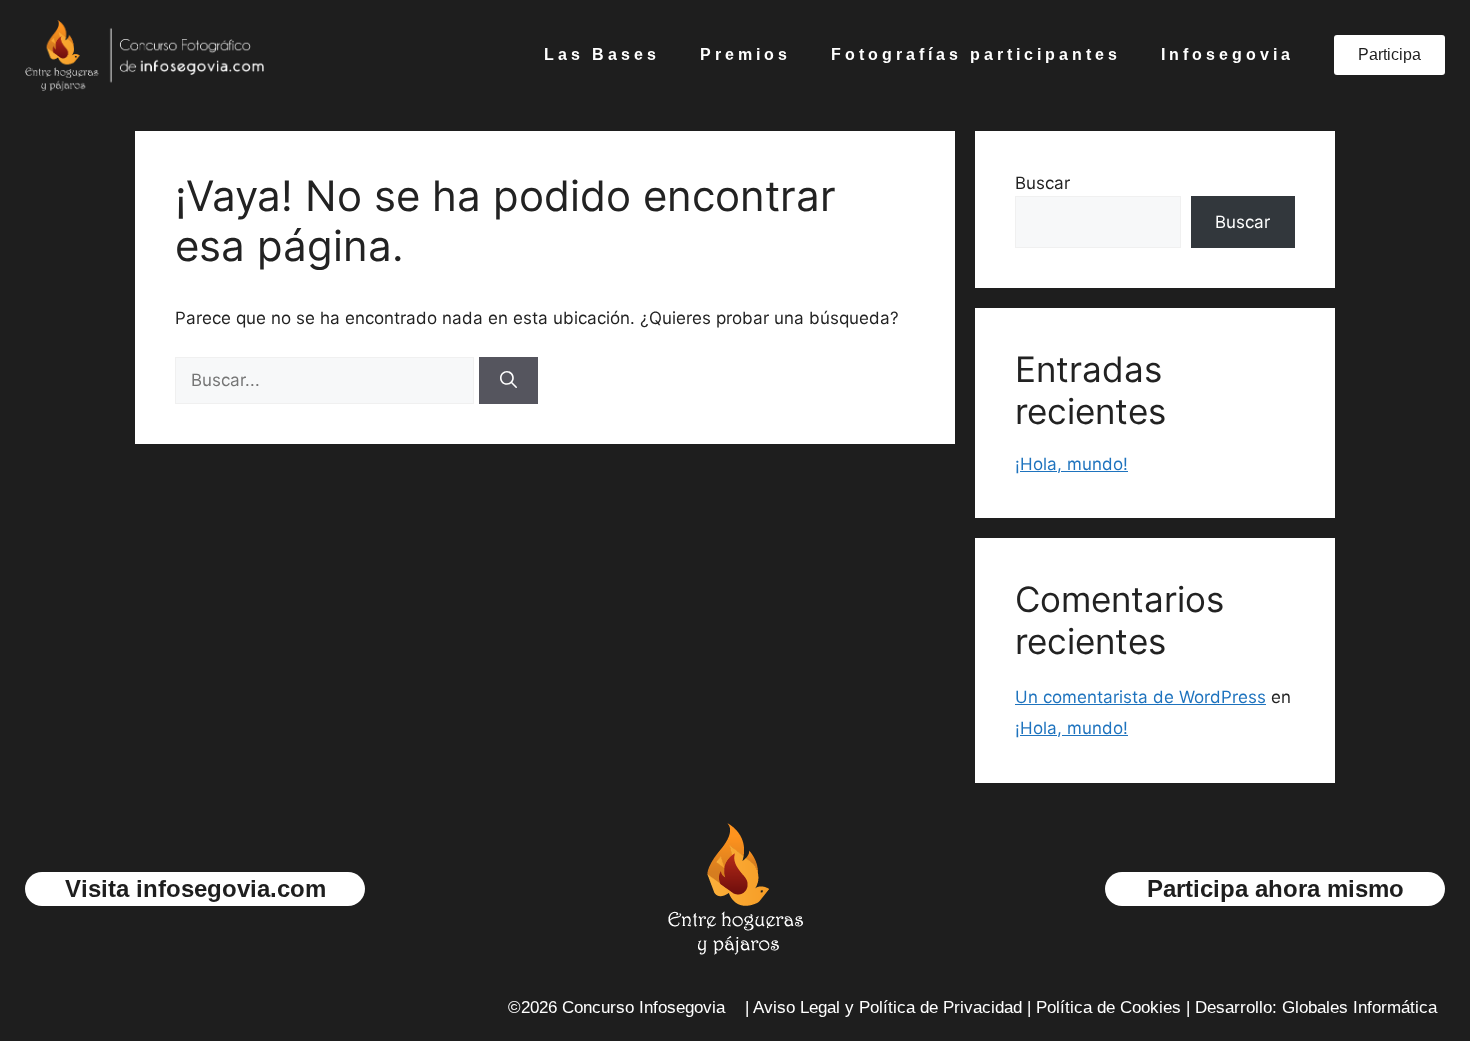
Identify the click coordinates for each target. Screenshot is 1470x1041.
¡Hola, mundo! (1071, 464)
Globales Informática (1359, 1007)
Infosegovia (1227, 54)
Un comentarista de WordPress (1140, 697)
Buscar (1042, 183)
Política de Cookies (1108, 1007)
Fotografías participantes (976, 54)
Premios (745, 54)
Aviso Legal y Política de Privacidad (887, 1007)
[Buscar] (508, 381)
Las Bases (602, 54)
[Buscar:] (327, 380)
